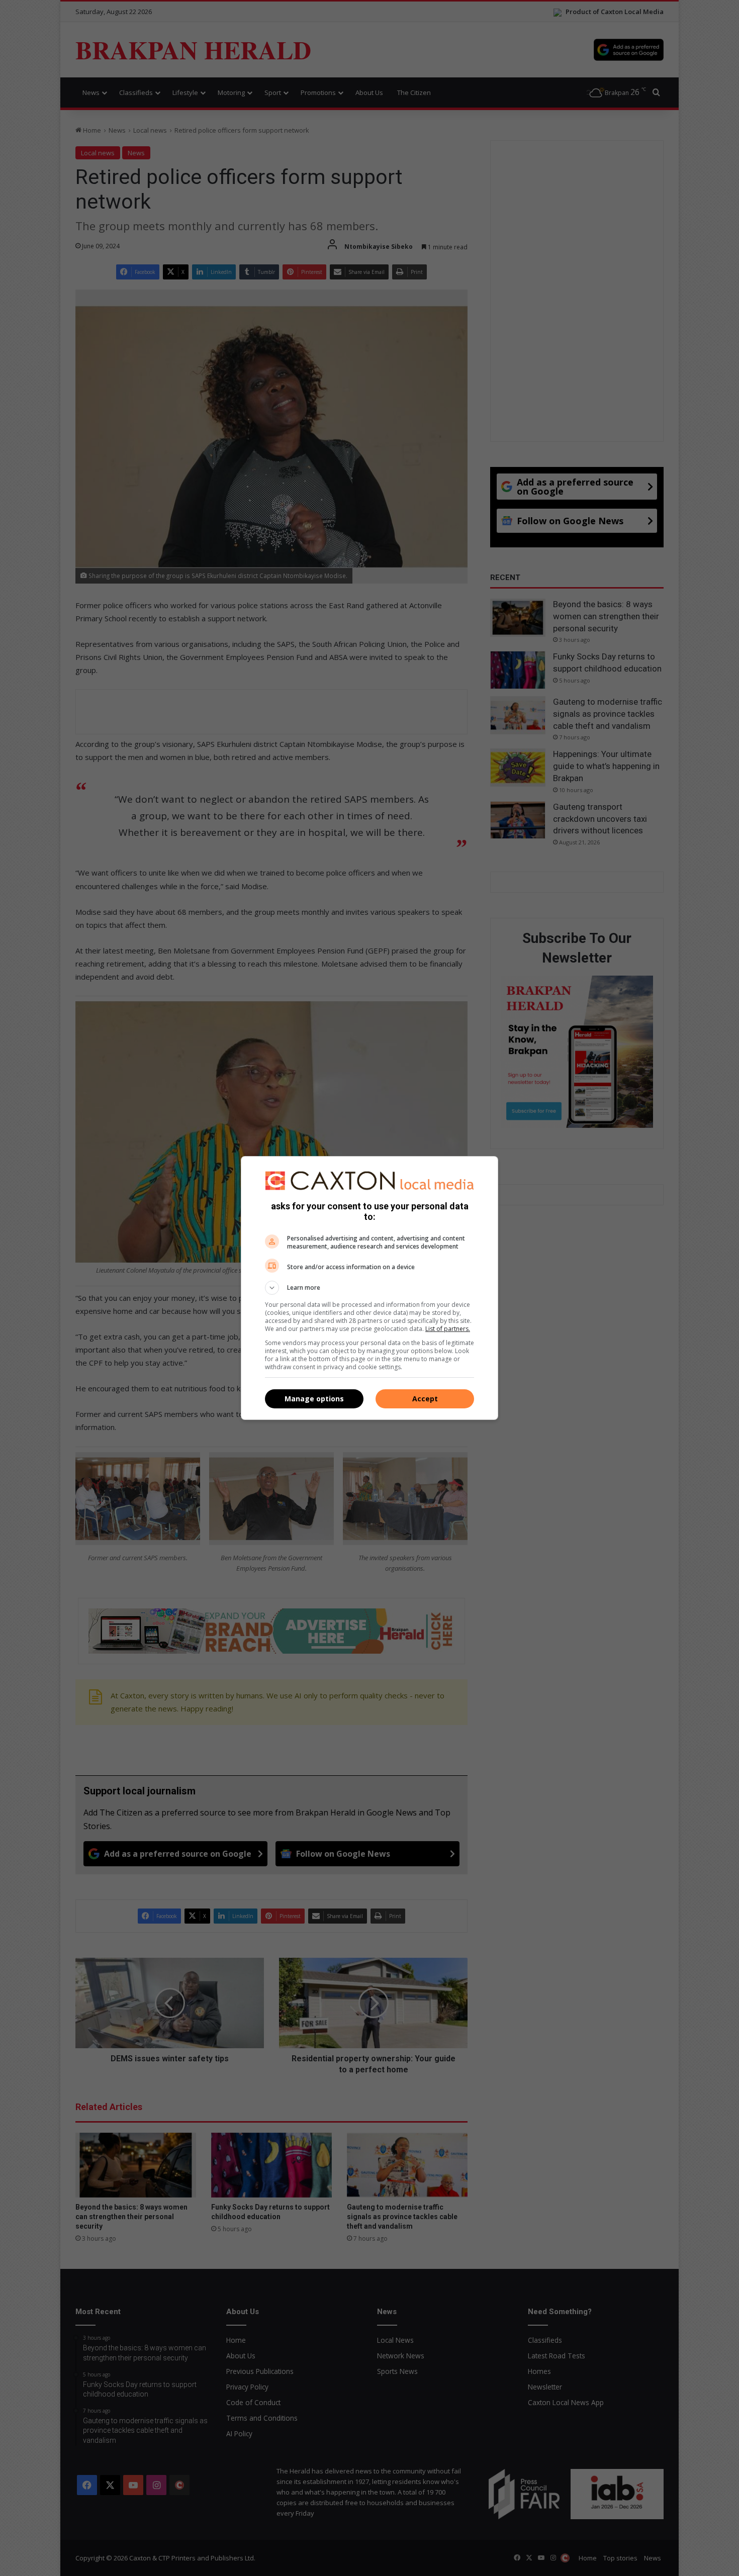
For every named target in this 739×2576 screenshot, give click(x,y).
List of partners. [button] (448, 1329)
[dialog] (369, 1288)
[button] (369, 1288)
